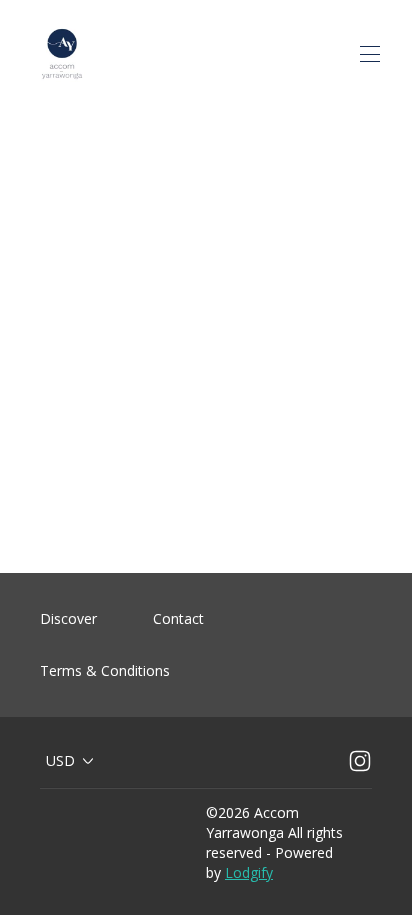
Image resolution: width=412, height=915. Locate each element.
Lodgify (249, 872)
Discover (68, 618)
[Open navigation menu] (370, 54)
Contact (178, 618)
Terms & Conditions (105, 670)
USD (60, 760)
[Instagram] (360, 761)
